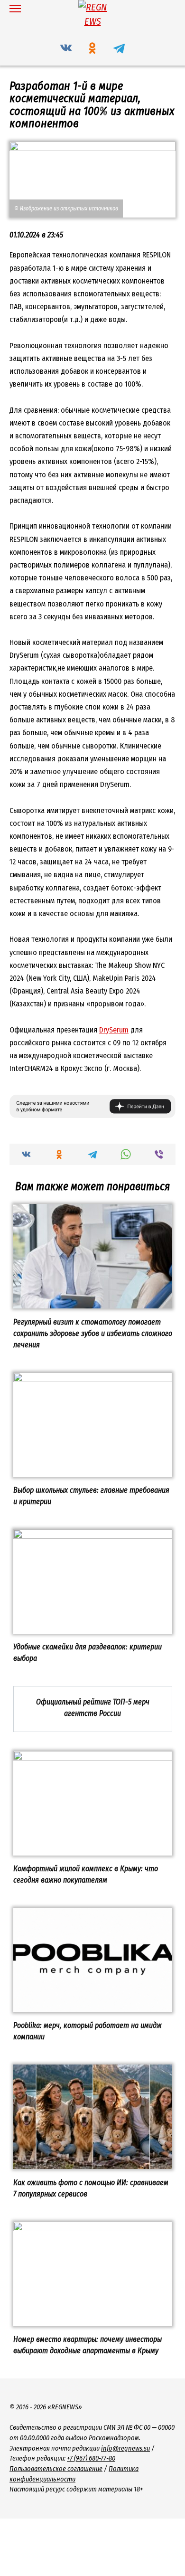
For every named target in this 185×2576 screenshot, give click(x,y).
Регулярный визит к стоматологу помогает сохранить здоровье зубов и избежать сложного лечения (93, 1333)
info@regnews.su (125, 2448)
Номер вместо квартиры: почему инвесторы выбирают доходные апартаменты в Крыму (88, 2345)
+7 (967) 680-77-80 (91, 2458)
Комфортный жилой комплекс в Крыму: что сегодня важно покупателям (86, 1874)
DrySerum (114, 1030)
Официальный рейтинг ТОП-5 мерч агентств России (93, 1707)
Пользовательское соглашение (56, 2469)
